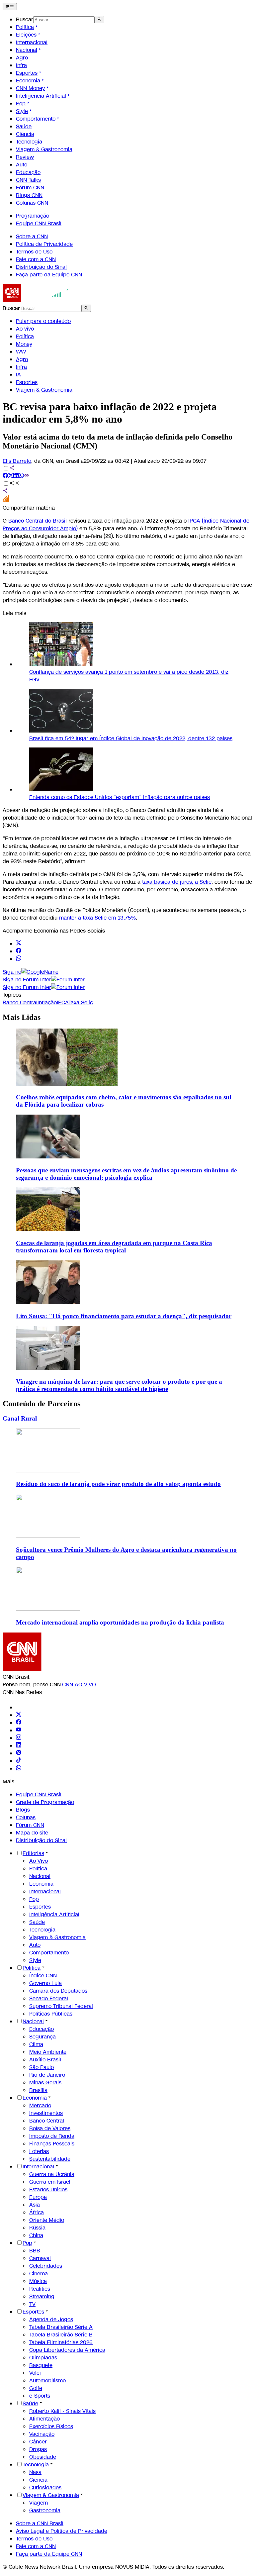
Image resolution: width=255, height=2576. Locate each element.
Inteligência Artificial (41, 96)
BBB (35, 2251)
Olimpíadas (43, 2358)
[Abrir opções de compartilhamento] (15, 484)
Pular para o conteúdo (43, 321)
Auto (22, 165)
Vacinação (42, 2434)
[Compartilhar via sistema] (5, 492)
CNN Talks (28, 180)
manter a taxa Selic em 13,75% (97, 918)
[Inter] (20, 1707)
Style (22, 111)
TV (32, 2304)
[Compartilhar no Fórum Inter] (6, 500)
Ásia (35, 2205)
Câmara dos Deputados (58, 1991)
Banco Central (47, 2121)
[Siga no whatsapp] (19, 959)
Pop (21, 103)
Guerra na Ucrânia (52, 2174)
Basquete (41, 2365)
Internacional (32, 42)
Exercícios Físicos (51, 2426)
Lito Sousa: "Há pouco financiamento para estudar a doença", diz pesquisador (124, 1316)
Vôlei (35, 2373)
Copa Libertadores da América (67, 2350)
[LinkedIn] (19, 1746)
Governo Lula (45, 1983)
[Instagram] (19, 1738)
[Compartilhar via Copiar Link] (27, 476)
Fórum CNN (30, 188)
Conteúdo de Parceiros (42, 1404)
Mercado (40, 2105)
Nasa (35, 2472)
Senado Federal (49, 1998)
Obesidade (43, 2457)
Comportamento (36, 119)
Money (24, 344)
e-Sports (40, 2396)
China (36, 2235)
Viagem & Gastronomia (44, 149)
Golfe (36, 2388)
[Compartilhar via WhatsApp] (21, 476)
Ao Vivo (39, 1861)
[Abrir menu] (10, 7)
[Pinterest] (19, 1753)
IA (18, 375)
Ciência (25, 134)
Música (38, 2281)
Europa (38, 2197)
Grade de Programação (45, 1802)
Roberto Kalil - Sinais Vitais (62, 2411)
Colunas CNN (32, 203)
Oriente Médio (47, 2220)
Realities (40, 2289)
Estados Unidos (48, 2189)
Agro (22, 58)
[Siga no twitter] (19, 944)
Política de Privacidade (44, 244)
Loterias (39, 2151)
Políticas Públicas (51, 2014)
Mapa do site (32, 1833)
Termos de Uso (34, 252)
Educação (28, 172)
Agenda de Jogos (51, 2319)
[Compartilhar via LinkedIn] (16, 476)
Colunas (26, 1817)
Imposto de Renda (52, 2136)
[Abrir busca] (99, 20)
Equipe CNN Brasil (39, 223)
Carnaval (40, 2258)
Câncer (38, 2442)
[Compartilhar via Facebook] (5, 476)
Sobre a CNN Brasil (40, 2523)
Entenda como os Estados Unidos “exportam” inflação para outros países (120, 797)
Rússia (37, 2228)
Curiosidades (45, 2487)
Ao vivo (25, 329)
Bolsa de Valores (50, 2128)
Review (25, 157)
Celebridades (46, 2266)
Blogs (23, 1810)
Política (25, 27)
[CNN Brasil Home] (39, 300)
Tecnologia (29, 142)
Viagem (39, 2503)
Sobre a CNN (32, 236)
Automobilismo (47, 2380)
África (37, 2212)
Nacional (27, 50)
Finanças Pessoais (52, 2144)
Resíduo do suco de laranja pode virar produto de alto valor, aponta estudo (118, 1484)
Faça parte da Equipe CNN (49, 275)
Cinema (39, 2274)
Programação (33, 216)
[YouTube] (19, 1730)
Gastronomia (45, 2510)
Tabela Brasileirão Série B (61, 2335)
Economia (28, 81)
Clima (36, 2044)
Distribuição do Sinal (41, 267)
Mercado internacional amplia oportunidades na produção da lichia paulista (120, 1622)
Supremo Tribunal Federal (61, 2006)
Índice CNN (43, 1976)
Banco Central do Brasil (38, 521)
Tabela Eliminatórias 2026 (61, 2342)
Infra (21, 65)
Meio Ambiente (48, 2052)
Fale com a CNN (36, 259)
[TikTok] (19, 1761)
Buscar (25, 19)
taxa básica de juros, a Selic (177, 882)
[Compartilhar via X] (11, 476)
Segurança (42, 2037)
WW (21, 352)
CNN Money (30, 88)
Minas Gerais (45, 2082)
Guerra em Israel (50, 2182)
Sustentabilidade (50, 2159)
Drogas (38, 2449)
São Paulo (42, 2067)
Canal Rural (20, 1418)
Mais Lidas (22, 1017)
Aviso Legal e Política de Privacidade (62, 2531)
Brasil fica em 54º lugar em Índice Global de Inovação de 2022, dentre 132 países (131, 738)
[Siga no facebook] (19, 951)
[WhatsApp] (19, 1769)
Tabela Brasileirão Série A (61, 2327)
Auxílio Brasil (45, 2060)
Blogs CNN (29, 195)
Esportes (27, 73)
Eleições (26, 35)
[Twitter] (19, 1715)
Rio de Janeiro (47, 2075)
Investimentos (46, 2113)
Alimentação (44, 2419)
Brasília (38, 2090)
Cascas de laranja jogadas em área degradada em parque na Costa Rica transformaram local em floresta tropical (114, 1247)
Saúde (24, 126)
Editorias (33, 1853)
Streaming (42, 2296)
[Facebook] (19, 1723)
